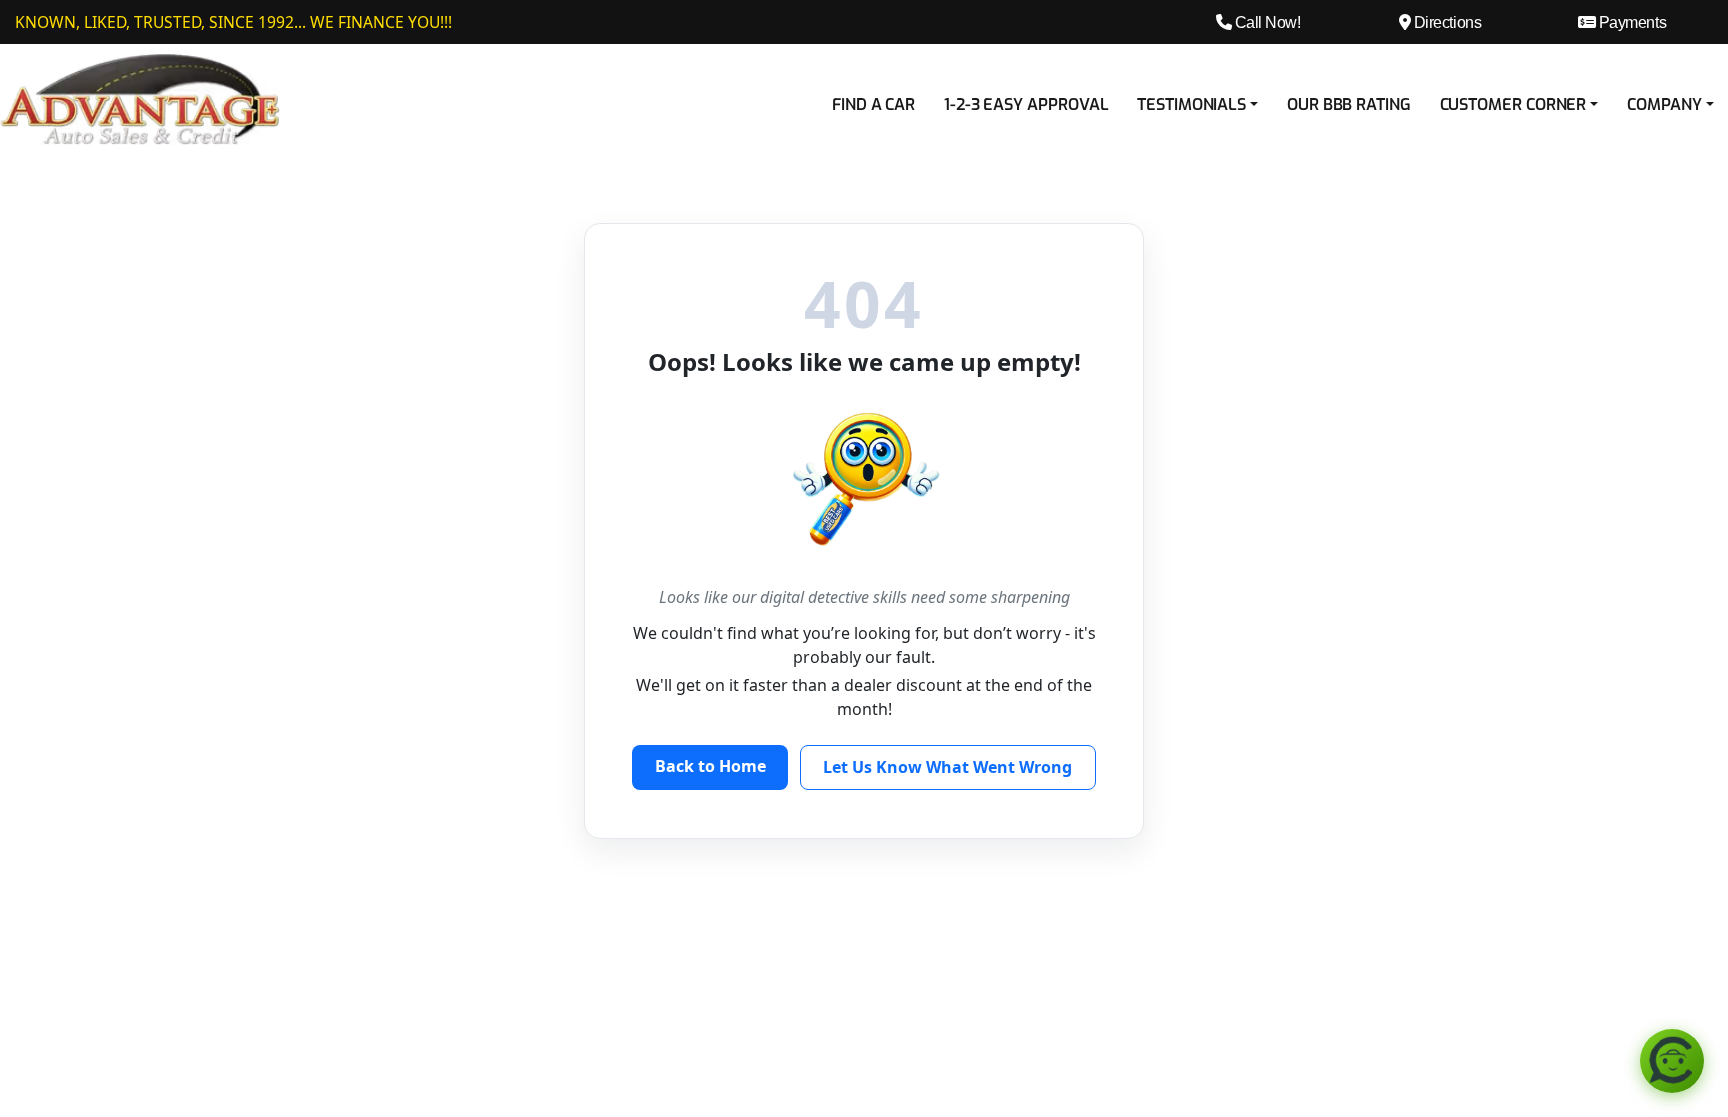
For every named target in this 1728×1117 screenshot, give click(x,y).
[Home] (140, 98)
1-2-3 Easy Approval (1026, 104)
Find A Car (873, 104)
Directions (1445, 22)
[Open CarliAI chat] (1672, 1061)
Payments (1630, 22)
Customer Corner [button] (1513, 104)
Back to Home (710, 766)
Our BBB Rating (1349, 104)
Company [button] (1664, 104)
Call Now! (1265, 22)
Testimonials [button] (1191, 104)
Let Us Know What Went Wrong (947, 767)
